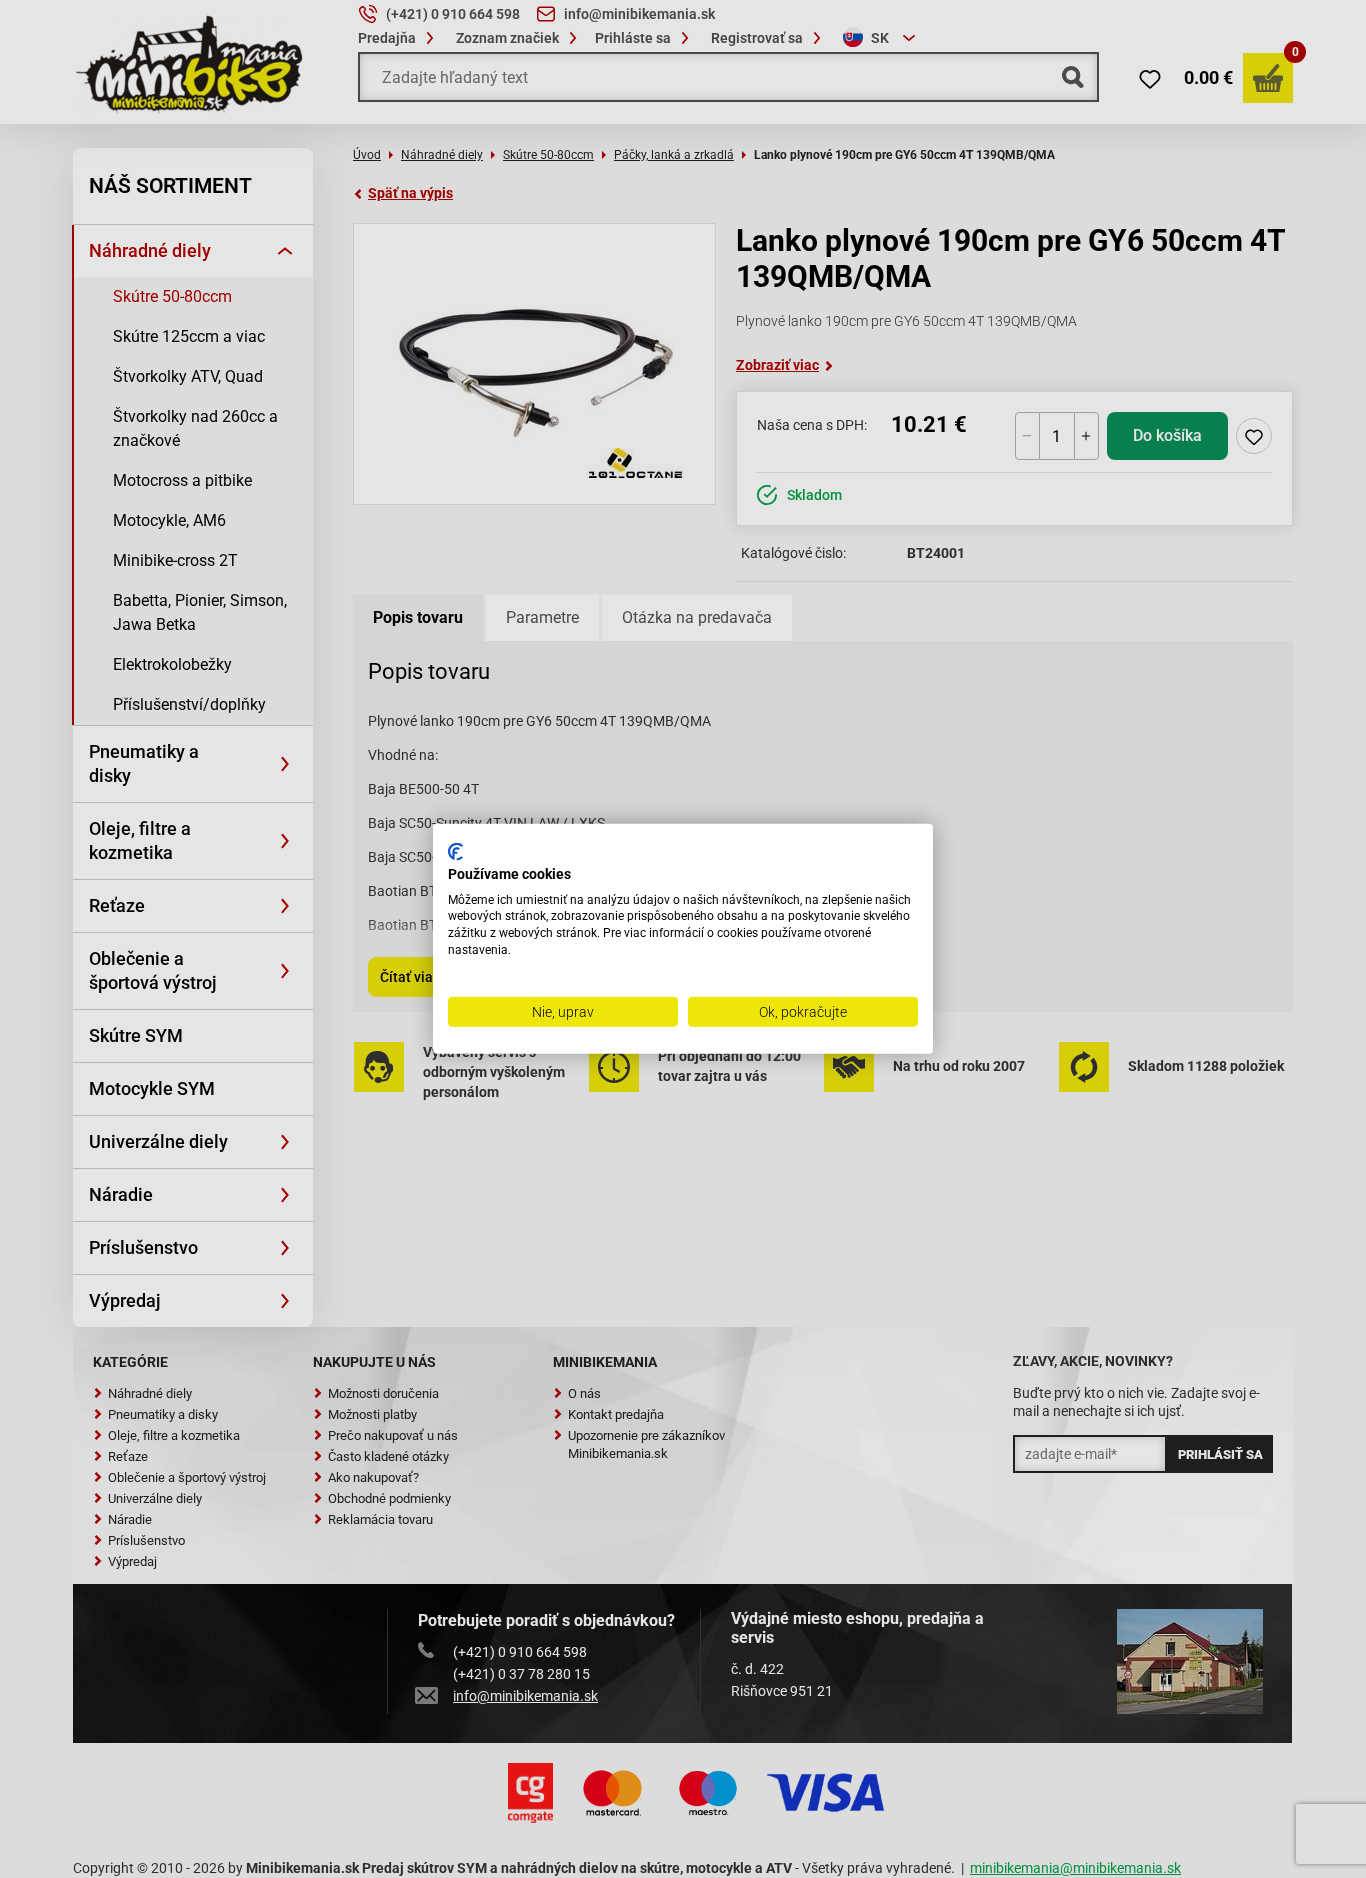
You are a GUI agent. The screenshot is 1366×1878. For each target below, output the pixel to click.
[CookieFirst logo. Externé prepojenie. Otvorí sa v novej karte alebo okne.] (455, 852)
